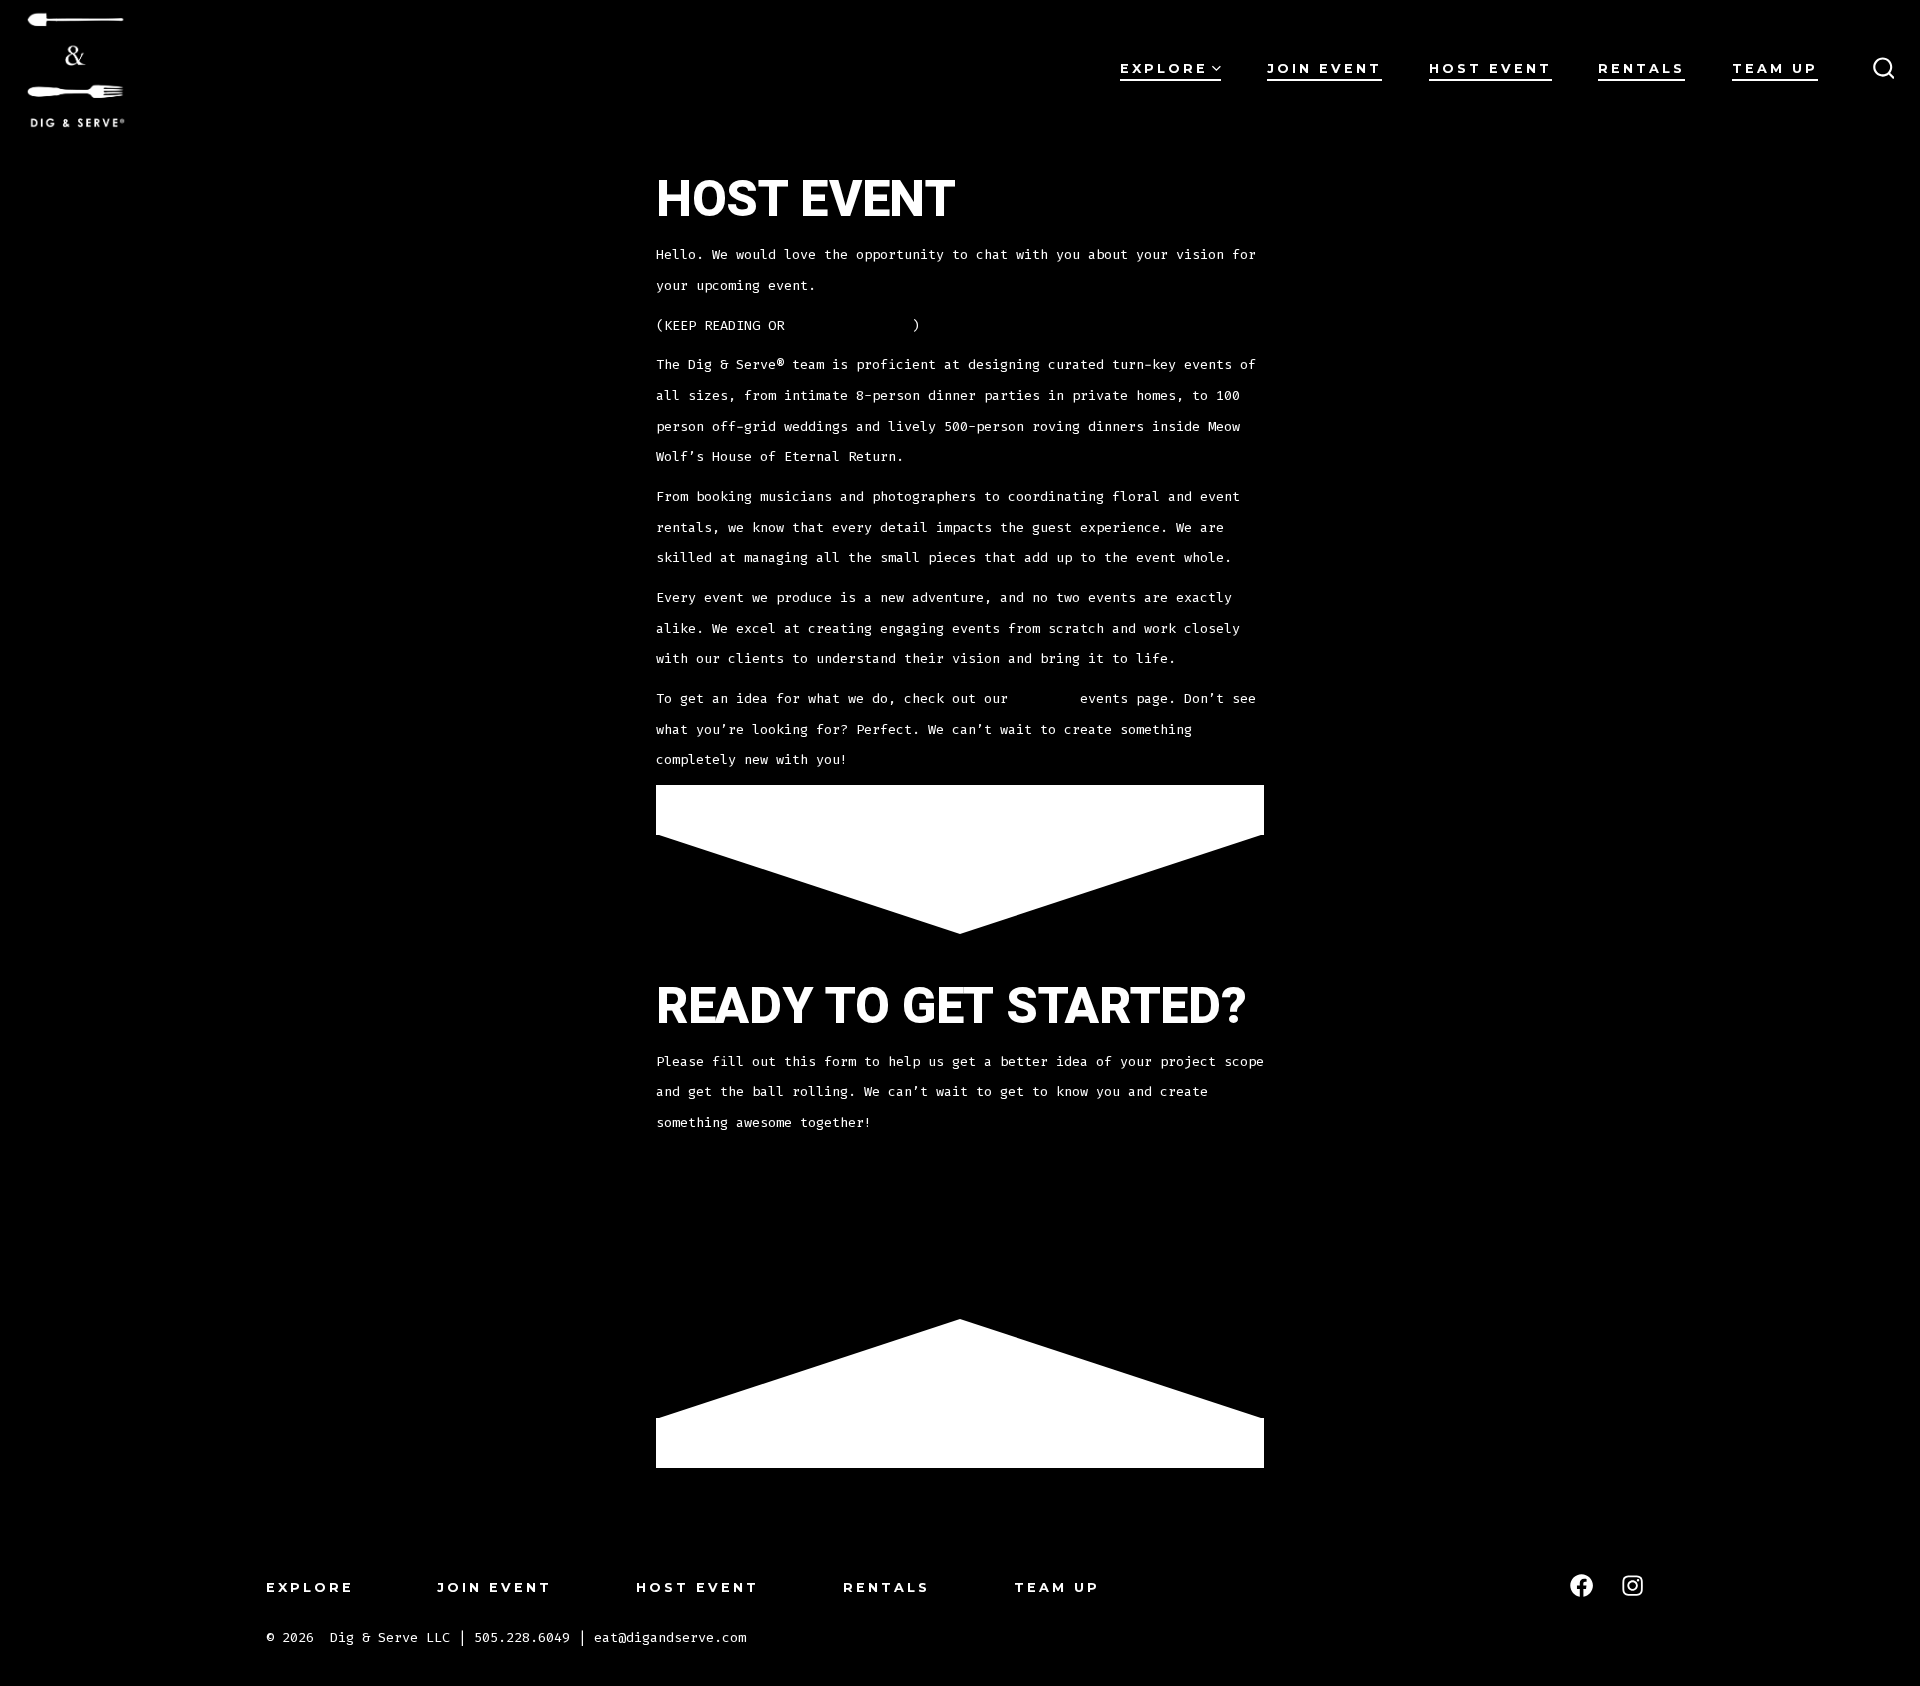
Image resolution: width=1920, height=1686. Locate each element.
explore (1044, 698)
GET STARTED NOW (852, 325)
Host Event (1490, 68)
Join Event (1324, 68)
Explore (1164, 68)
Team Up (1775, 68)
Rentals (1641, 68)
